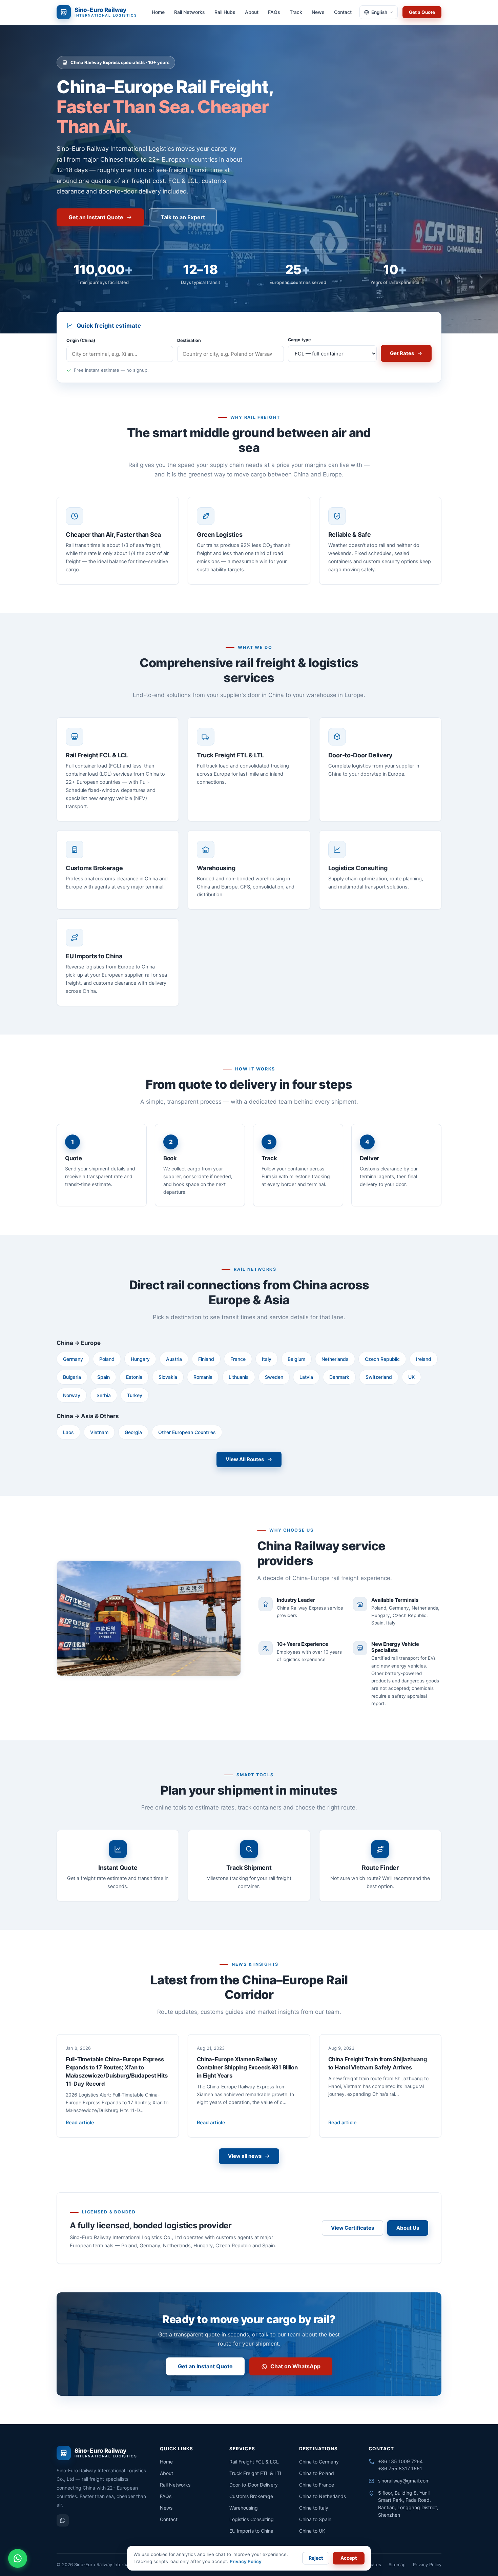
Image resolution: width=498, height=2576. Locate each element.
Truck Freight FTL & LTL (256, 2473)
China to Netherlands (323, 2496)
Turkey (135, 1395)
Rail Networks (190, 12)
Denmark (339, 1377)
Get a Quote (422, 12)
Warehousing (244, 2508)
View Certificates (352, 2228)
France (238, 1359)
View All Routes (245, 1459)
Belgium (296, 1359)
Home (158, 12)
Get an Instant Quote (96, 217)
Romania (203, 1377)
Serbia (104, 1395)
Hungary (140, 1359)
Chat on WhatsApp (295, 2366)
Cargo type (299, 340)
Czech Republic (382, 1359)
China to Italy (314, 2508)
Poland (107, 1359)
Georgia (133, 1432)
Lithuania (239, 1377)
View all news (245, 2156)
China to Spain (315, 2519)
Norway (72, 1395)
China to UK (312, 2531)
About (252, 12)
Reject (316, 2558)
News (318, 12)
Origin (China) (81, 340)
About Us (408, 2228)
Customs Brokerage (251, 2496)
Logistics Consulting (252, 2519)
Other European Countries (187, 1432)
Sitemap (397, 2564)
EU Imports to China (251, 2531)
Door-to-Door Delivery (254, 2485)
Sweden (274, 1377)
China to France (317, 2485)
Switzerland (379, 1377)
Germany (73, 1359)
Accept (349, 2558)
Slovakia (168, 1377)
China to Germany (319, 2462)
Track (296, 12)
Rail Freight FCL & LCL (254, 2462)
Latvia (306, 1377)
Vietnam (99, 1432)
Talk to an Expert (183, 217)
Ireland (424, 1359)
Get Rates (402, 353)
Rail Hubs (225, 12)
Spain (103, 1377)
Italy (267, 1359)
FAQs (274, 12)
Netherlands (335, 1359)
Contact (343, 12)
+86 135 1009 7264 (400, 2461)
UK (411, 1377)
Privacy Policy (427, 2564)
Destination (189, 340)
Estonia (134, 1377)
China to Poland (317, 2473)
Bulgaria (72, 1377)
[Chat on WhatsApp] (18, 2558)
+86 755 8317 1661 (400, 2468)
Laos (68, 1432)
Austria (174, 1359)
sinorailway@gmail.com (404, 2481)
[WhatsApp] (63, 2520)
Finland (206, 1359)
